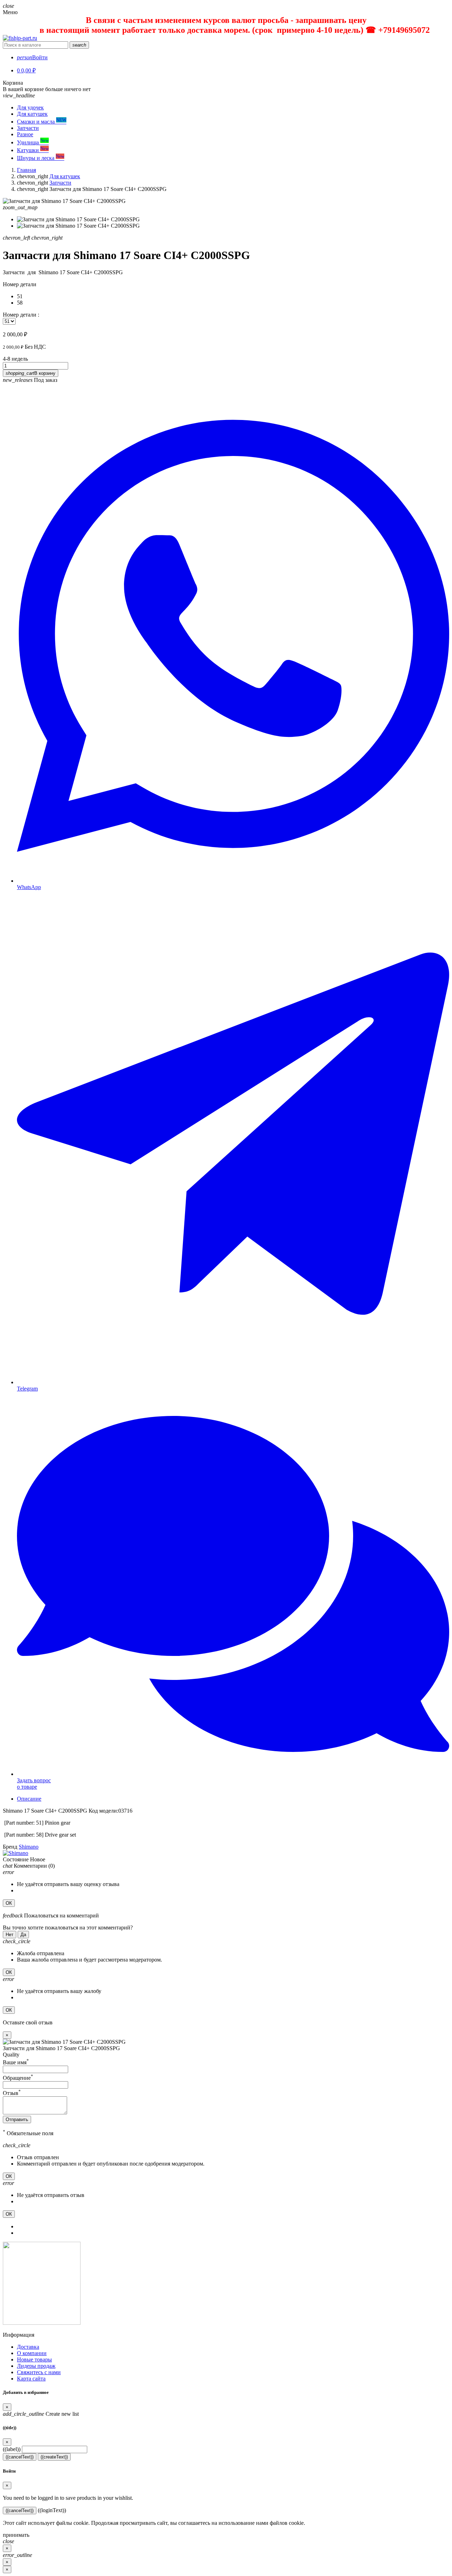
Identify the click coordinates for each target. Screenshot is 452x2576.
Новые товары (34, 2359)
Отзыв (12, 2093)
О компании (32, 2353)
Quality (11, 2055)
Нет (10, 1935)
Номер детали (20, 284)
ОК (9, 1903)
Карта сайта (31, 2379)
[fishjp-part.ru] (20, 38)
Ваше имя (16, 2062)
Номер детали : (21, 315)
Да (23, 1935)
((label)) (12, 2449)
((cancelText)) (20, 2457)
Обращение (18, 2078)
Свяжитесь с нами (39, 2372)
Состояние (16, 1859)
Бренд (10, 1847)
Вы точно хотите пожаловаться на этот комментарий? (68, 1928)
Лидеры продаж (36, 2366)
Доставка (28, 2347)
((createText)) (54, 2457)
